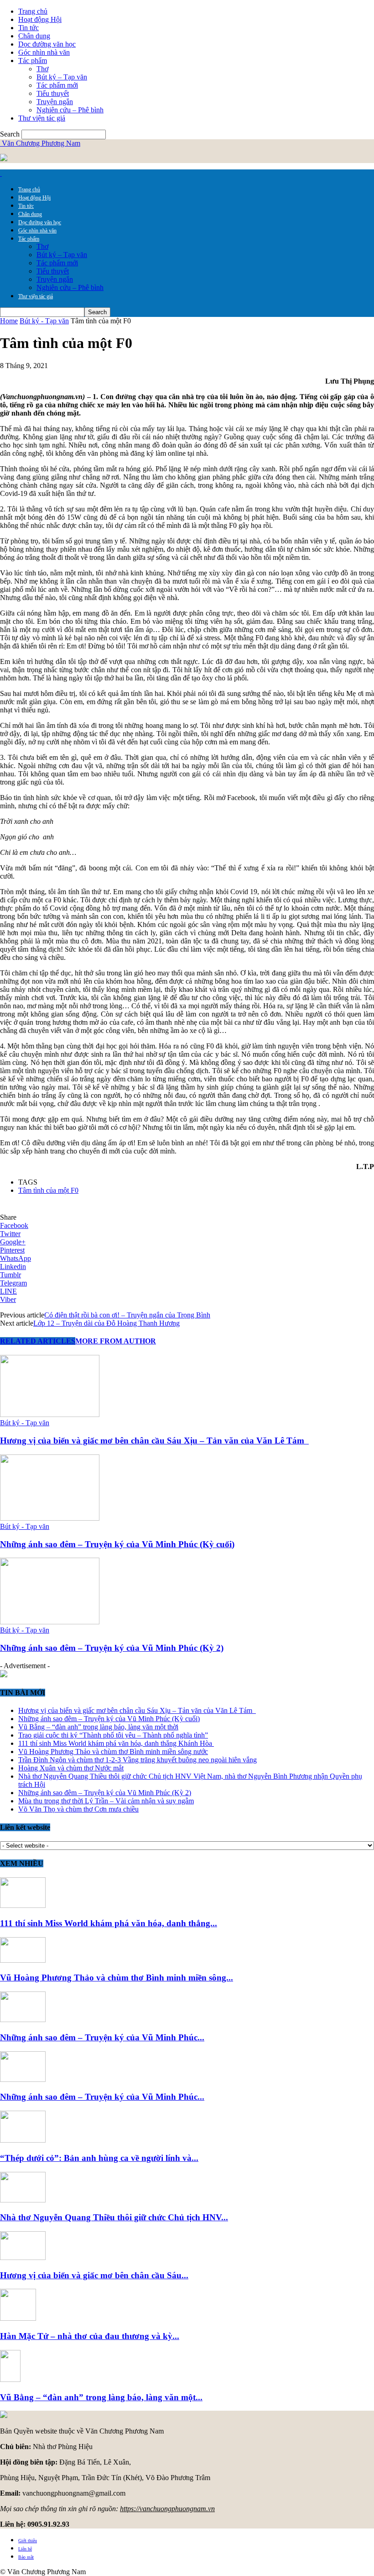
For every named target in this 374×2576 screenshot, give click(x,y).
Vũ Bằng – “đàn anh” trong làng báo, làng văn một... (101, 2397)
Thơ (42, 69)
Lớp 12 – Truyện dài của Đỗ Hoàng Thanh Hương (106, 1323)
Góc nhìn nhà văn (44, 52)
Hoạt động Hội (40, 19)
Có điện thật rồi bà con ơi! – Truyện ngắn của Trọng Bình (127, 1315)
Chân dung (34, 36)
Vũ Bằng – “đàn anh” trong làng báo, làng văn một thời (98, 1727)
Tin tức (29, 28)
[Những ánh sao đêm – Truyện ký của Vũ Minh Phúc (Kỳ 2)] (50, 1622)
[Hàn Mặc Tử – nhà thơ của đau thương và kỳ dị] (18, 2318)
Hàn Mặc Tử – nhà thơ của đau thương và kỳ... (90, 2336)
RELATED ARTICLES (38, 1341)
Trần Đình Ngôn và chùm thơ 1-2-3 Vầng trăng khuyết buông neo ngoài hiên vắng (138, 1760)
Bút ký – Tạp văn (62, 77)
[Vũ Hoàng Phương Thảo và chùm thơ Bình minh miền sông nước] (23, 1960)
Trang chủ (33, 11)
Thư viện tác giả (42, 118)
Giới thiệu (28, 2541)
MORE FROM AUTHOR (116, 1341)
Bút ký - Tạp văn (44, 321)
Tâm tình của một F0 (48, 1190)
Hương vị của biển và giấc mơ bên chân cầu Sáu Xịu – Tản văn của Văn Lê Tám (154, 1441)
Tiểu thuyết (53, 93)
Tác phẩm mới (57, 85)
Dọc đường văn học (47, 44)
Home (9, 321)
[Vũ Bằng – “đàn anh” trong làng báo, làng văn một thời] (10, 2379)
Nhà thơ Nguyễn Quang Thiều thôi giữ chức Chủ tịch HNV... (114, 2217)
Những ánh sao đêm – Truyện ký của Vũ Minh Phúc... (102, 2037)
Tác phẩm (33, 61)
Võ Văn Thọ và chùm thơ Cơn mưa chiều (78, 1809)
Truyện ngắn (55, 102)
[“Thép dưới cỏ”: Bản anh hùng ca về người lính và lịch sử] (23, 2140)
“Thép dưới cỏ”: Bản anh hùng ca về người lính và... (99, 2158)
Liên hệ (25, 2549)
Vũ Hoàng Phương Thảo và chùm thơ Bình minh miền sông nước (113, 1752)
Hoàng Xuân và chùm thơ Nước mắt (71, 1768)
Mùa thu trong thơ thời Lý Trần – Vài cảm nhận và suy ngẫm (106, 1801)
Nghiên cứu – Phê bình (70, 110)
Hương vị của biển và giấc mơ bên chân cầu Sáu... (94, 2275)
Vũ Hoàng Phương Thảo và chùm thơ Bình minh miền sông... (117, 1978)
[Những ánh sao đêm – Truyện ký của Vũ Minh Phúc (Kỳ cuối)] (50, 1518)
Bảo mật (26, 2557)
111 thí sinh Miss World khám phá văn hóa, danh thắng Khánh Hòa (116, 1743)
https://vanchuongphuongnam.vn (167, 2509)
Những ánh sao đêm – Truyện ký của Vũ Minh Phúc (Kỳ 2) (112, 1648)
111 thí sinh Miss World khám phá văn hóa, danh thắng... (109, 1923)
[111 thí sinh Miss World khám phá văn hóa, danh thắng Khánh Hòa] (23, 1905)
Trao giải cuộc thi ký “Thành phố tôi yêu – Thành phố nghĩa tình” (113, 1735)
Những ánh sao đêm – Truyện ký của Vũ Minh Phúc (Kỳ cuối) (117, 1544)
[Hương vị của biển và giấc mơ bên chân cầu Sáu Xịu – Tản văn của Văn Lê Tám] (50, 1414)
